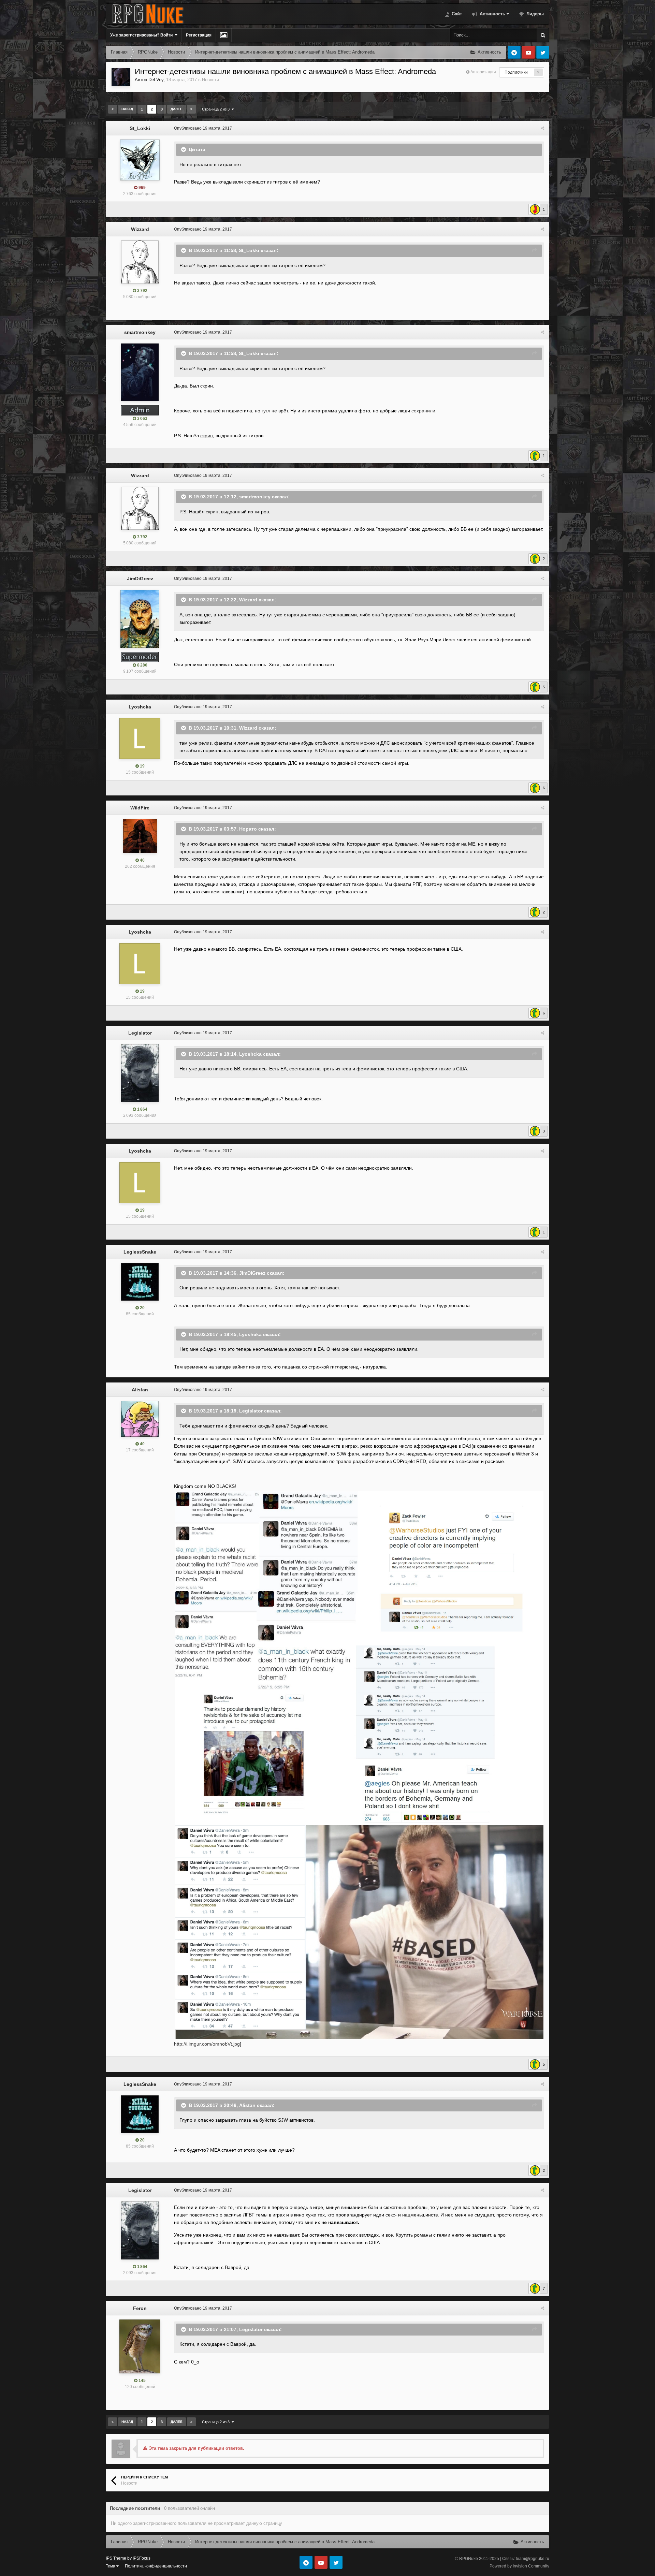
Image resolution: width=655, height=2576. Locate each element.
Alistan (140, 1390)
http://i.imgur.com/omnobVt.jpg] (208, 2044)
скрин (207, 436)
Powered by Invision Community (519, 2566)
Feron (140, 2308)
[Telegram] (514, 52)
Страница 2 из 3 (217, 109)
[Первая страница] (113, 109)
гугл (266, 411)
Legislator (140, 1033)
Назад (127, 109)
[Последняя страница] (191, 109)
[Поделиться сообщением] (542, 128)
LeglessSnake (140, 1252)
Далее (177, 109)
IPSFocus (142, 2558)
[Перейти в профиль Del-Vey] (121, 77)
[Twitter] (543, 52)
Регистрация (199, 35)
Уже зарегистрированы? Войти (142, 35)
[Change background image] (224, 35)
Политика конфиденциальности (156, 2566)
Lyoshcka (140, 707)
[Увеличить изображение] (359, 1765)
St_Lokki (140, 128)
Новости (210, 80)
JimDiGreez (140, 579)
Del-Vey (156, 80)
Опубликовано (203, 128)
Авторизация (483, 72)
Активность (492, 14)
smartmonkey (140, 332)
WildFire (140, 808)
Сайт (456, 14)
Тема (111, 2566)
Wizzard (140, 229)
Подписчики (516, 72)
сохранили (423, 411)
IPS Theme (116, 2558)
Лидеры (534, 14)
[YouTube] (528, 52)
